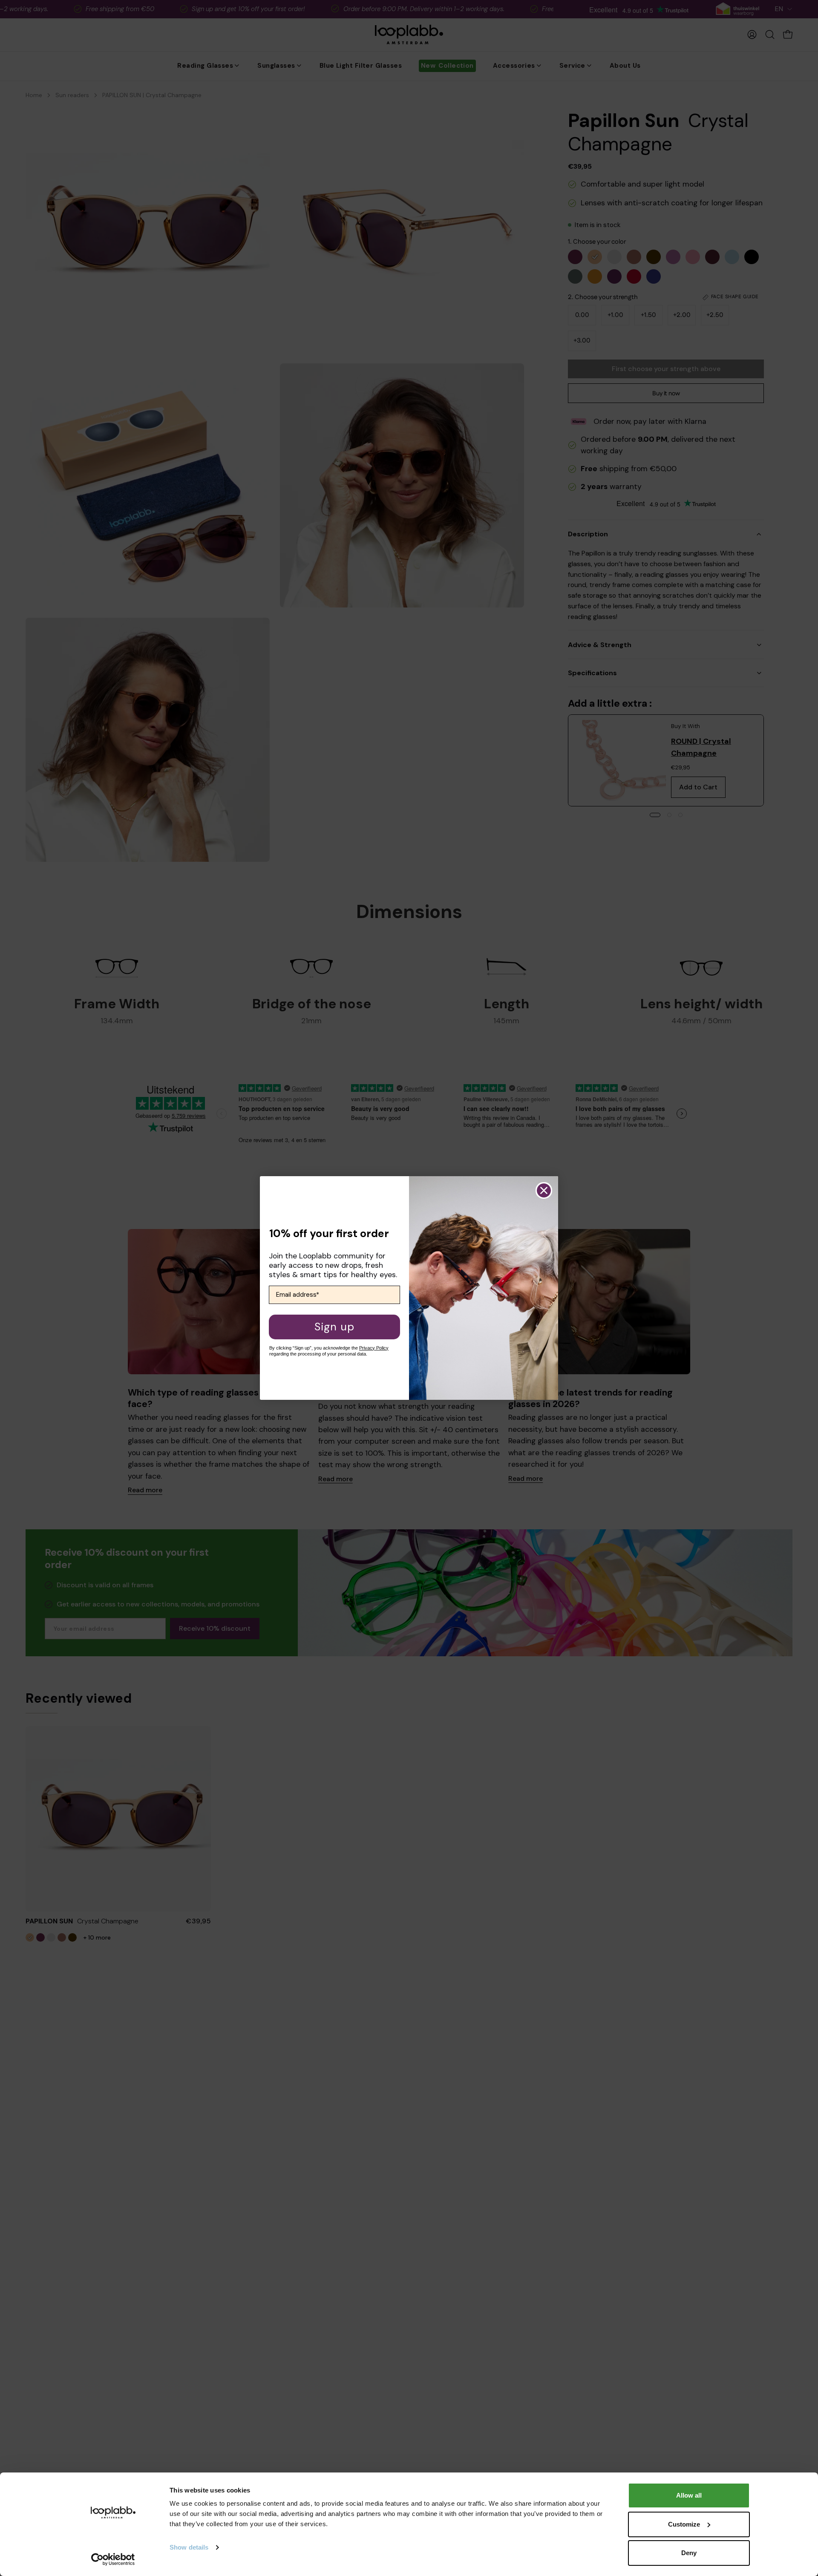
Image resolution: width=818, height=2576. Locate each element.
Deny (689, 2553)
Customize (684, 2524)
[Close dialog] (544, 1190)
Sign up (334, 1327)
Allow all (689, 2495)
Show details (189, 2547)
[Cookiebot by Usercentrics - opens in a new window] (113, 2559)
